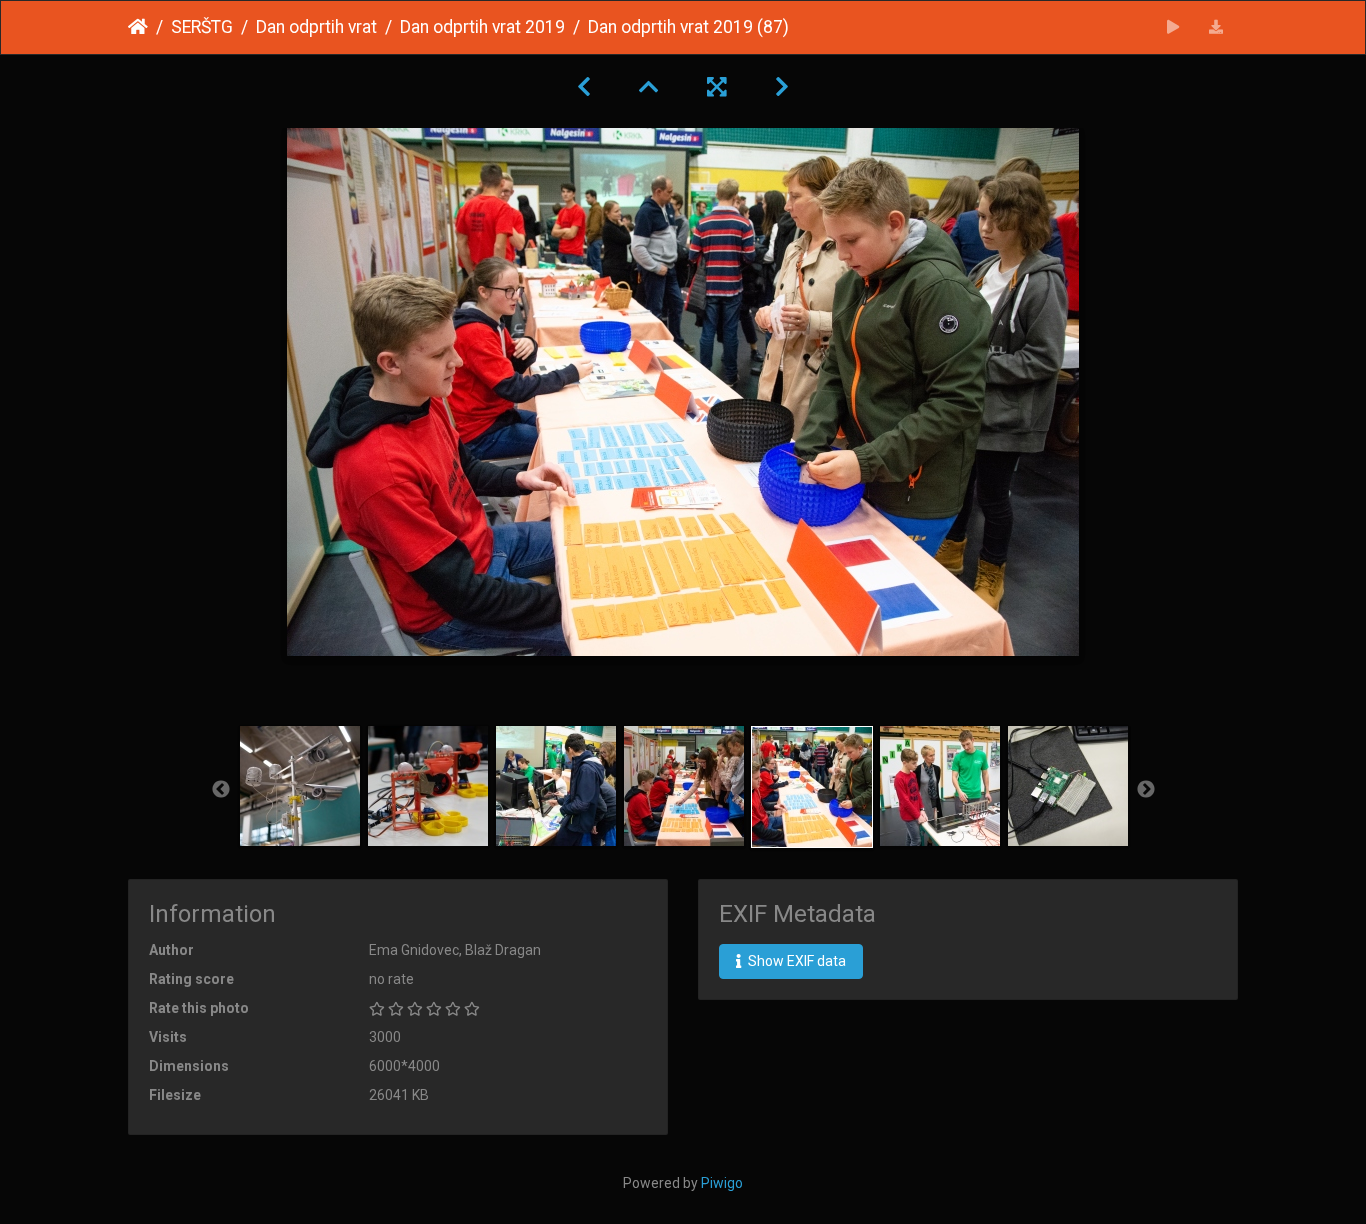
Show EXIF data (795, 961)
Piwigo (722, 1183)
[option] (300, 786)
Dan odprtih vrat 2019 (482, 27)
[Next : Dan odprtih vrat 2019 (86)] (782, 87)
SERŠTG (202, 27)
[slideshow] (1173, 27)
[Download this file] (1216, 27)
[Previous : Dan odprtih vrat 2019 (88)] (584, 87)
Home (138, 27)
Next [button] (1146, 790)
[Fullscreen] (717, 87)
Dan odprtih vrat (316, 27)
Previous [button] (221, 790)
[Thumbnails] (649, 87)
